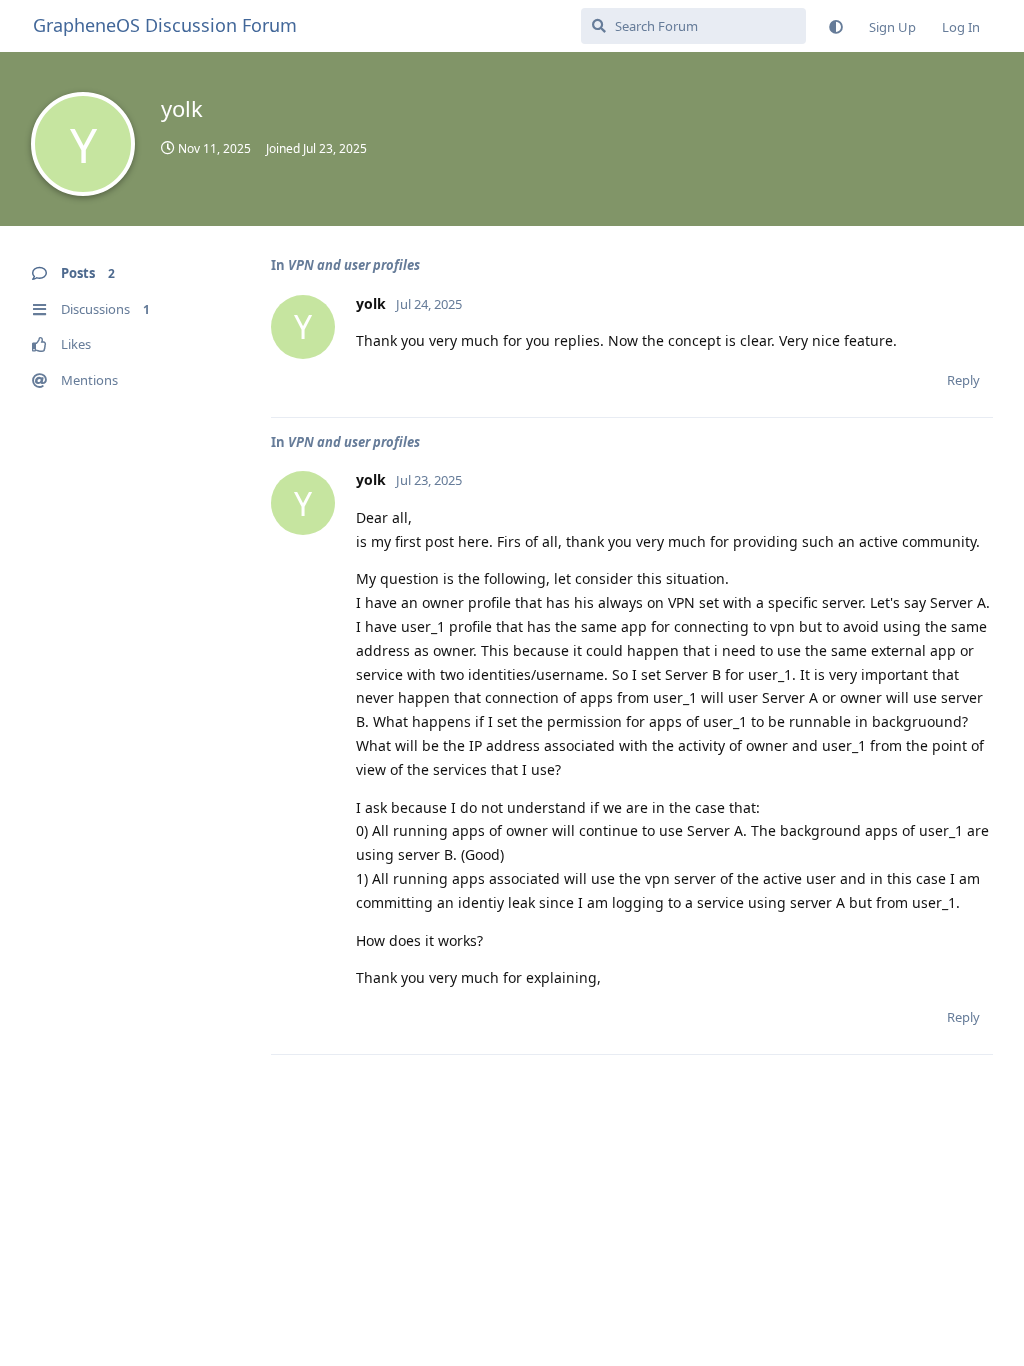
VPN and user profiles (354, 265)
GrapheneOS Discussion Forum (165, 25)
